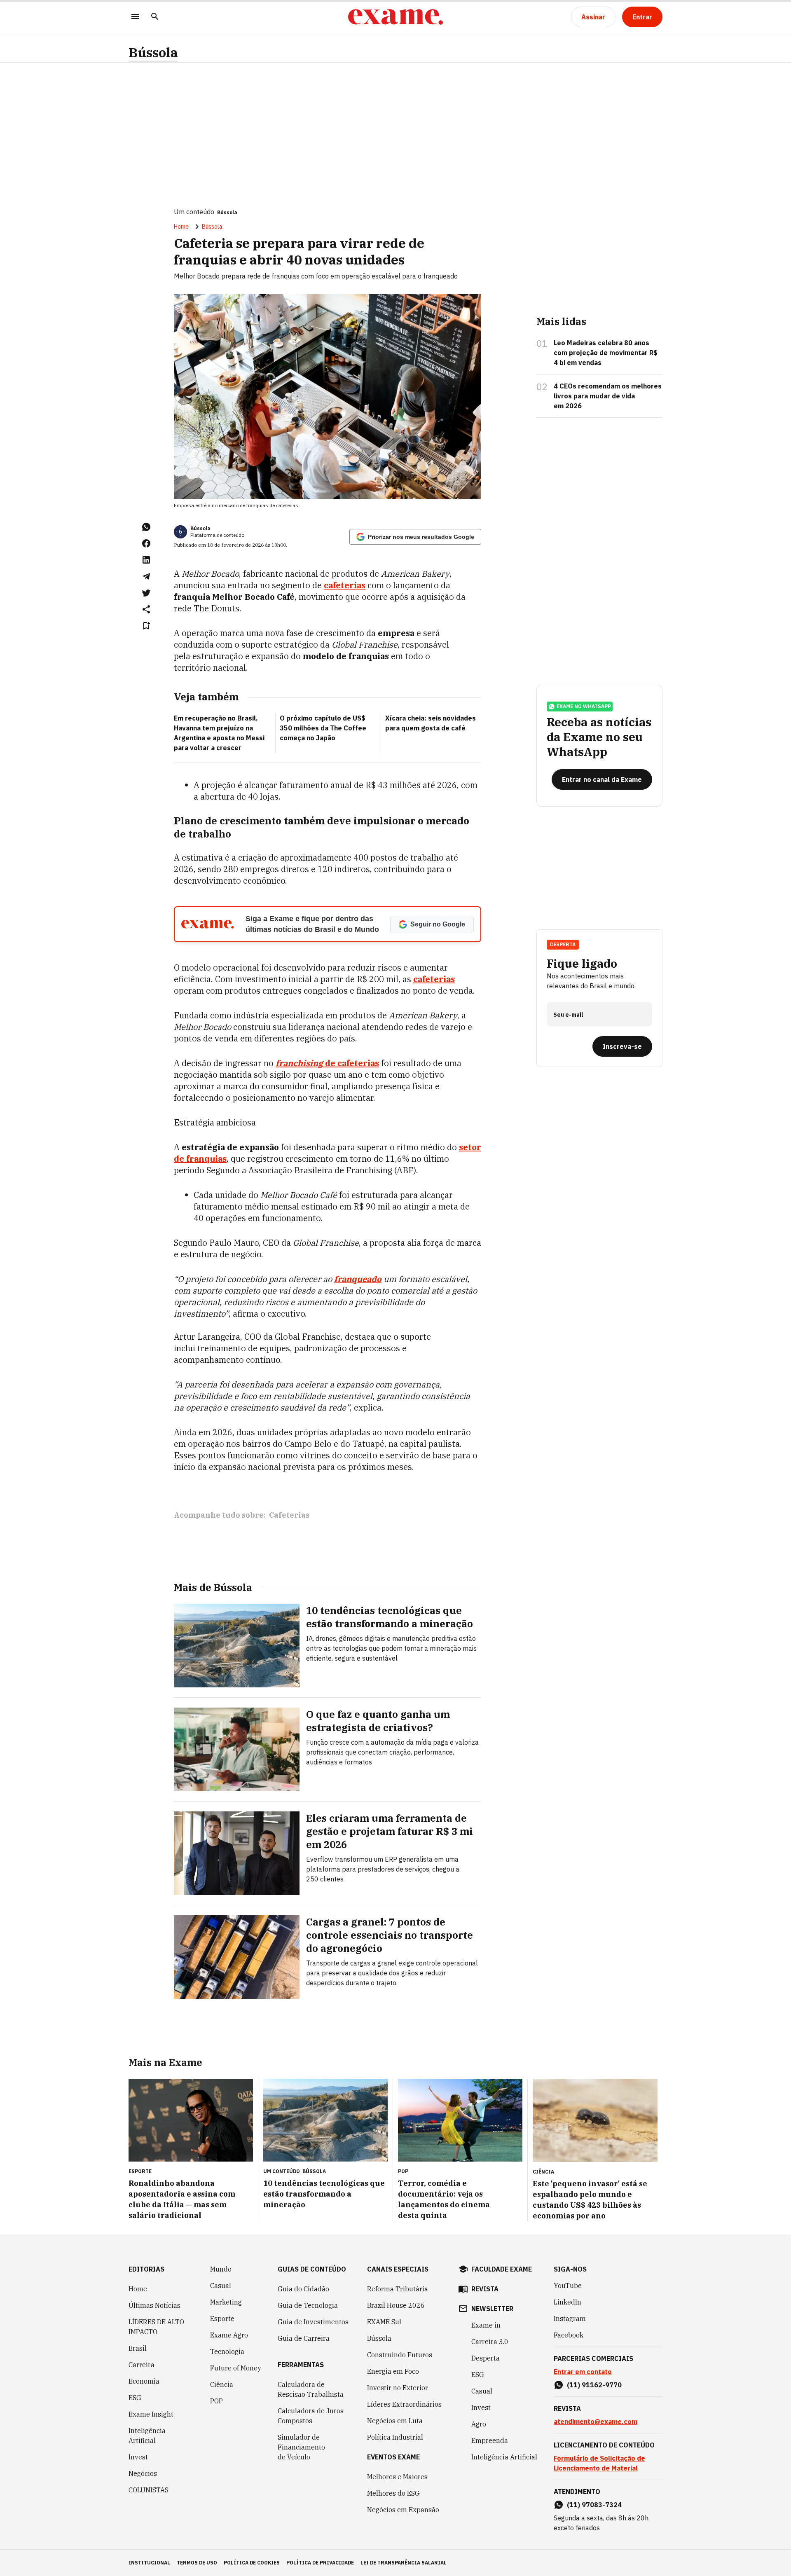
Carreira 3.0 (490, 2342)
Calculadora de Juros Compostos (311, 2416)
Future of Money (236, 2368)
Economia (144, 2381)
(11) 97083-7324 (594, 2505)
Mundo (221, 2269)
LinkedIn (568, 2302)
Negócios (143, 2473)
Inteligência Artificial (147, 2436)
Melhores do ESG (393, 2493)
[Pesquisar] (155, 17)
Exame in (486, 2325)
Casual (221, 2286)
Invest (138, 2457)
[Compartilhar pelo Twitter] (146, 593)
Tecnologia (227, 2351)
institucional (149, 2563)
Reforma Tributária (398, 2289)
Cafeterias (289, 1515)
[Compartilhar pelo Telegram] (146, 576)
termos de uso (197, 2563)
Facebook (569, 2335)
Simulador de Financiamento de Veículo (301, 2447)
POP (216, 2401)
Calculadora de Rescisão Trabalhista (311, 2389)
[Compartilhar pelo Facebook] (146, 543)
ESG (135, 2398)
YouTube (568, 2286)
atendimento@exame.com (596, 2422)
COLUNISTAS (149, 2490)
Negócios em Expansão (403, 2510)
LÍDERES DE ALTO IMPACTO (156, 2327)
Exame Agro (229, 2335)
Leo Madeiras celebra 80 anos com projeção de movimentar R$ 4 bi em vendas (606, 353)
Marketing (226, 2302)
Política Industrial (395, 2437)
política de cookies (252, 2563)
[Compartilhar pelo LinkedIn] (146, 560)
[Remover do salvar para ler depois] (146, 626)
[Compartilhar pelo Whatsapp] (146, 527)
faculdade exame (502, 2269)
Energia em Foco (393, 2371)
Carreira (142, 2365)
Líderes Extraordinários (404, 2404)
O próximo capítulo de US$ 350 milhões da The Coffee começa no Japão (323, 728)
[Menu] (135, 17)
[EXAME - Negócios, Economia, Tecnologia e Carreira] (395, 17)
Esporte (222, 2319)
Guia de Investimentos (313, 2322)
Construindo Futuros (400, 2355)
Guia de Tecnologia (308, 2305)
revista (485, 2289)
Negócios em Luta (395, 2421)
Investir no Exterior (398, 2388)
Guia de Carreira (304, 2338)
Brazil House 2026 (396, 2305)
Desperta (486, 2358)
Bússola (153, 53)
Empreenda (490, 2440)
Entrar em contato (583, 2372)
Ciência (222, 2384)
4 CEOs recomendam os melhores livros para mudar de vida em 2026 (608, 396)
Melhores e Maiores (397, 2477)
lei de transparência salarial (404, 2563)
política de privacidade (320, 2563)
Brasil (138, 2348)
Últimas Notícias (154, 2305)
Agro (479, 2424)
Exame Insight (151, 2414)
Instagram (570, 2319)
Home (181, 227)
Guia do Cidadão (303, 2289)
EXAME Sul (384, 2322)
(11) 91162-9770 (594, 2385)
